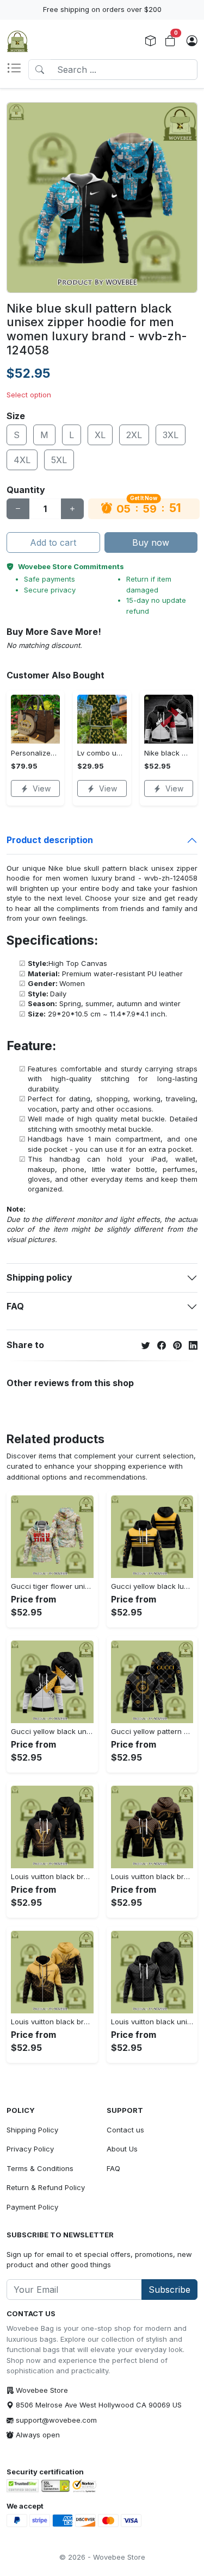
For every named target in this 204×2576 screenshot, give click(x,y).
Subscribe (169, 2290)
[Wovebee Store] (17, 41)
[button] (17, 70)
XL (100, 435)
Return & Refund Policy (46, 2187)
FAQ (15, 1306)
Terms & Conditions (40, 2168)
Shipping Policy (32, 2130)
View (42, 788)
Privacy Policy (30, 2149)
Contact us (125, 2130)
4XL (22, 460)
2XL (134, 435)
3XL (171, 435)
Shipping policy (39, 1277)
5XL (59, 460)
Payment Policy (32, 2207)
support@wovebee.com (56, 2420)
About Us (122, 2149)
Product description (50, 840)
